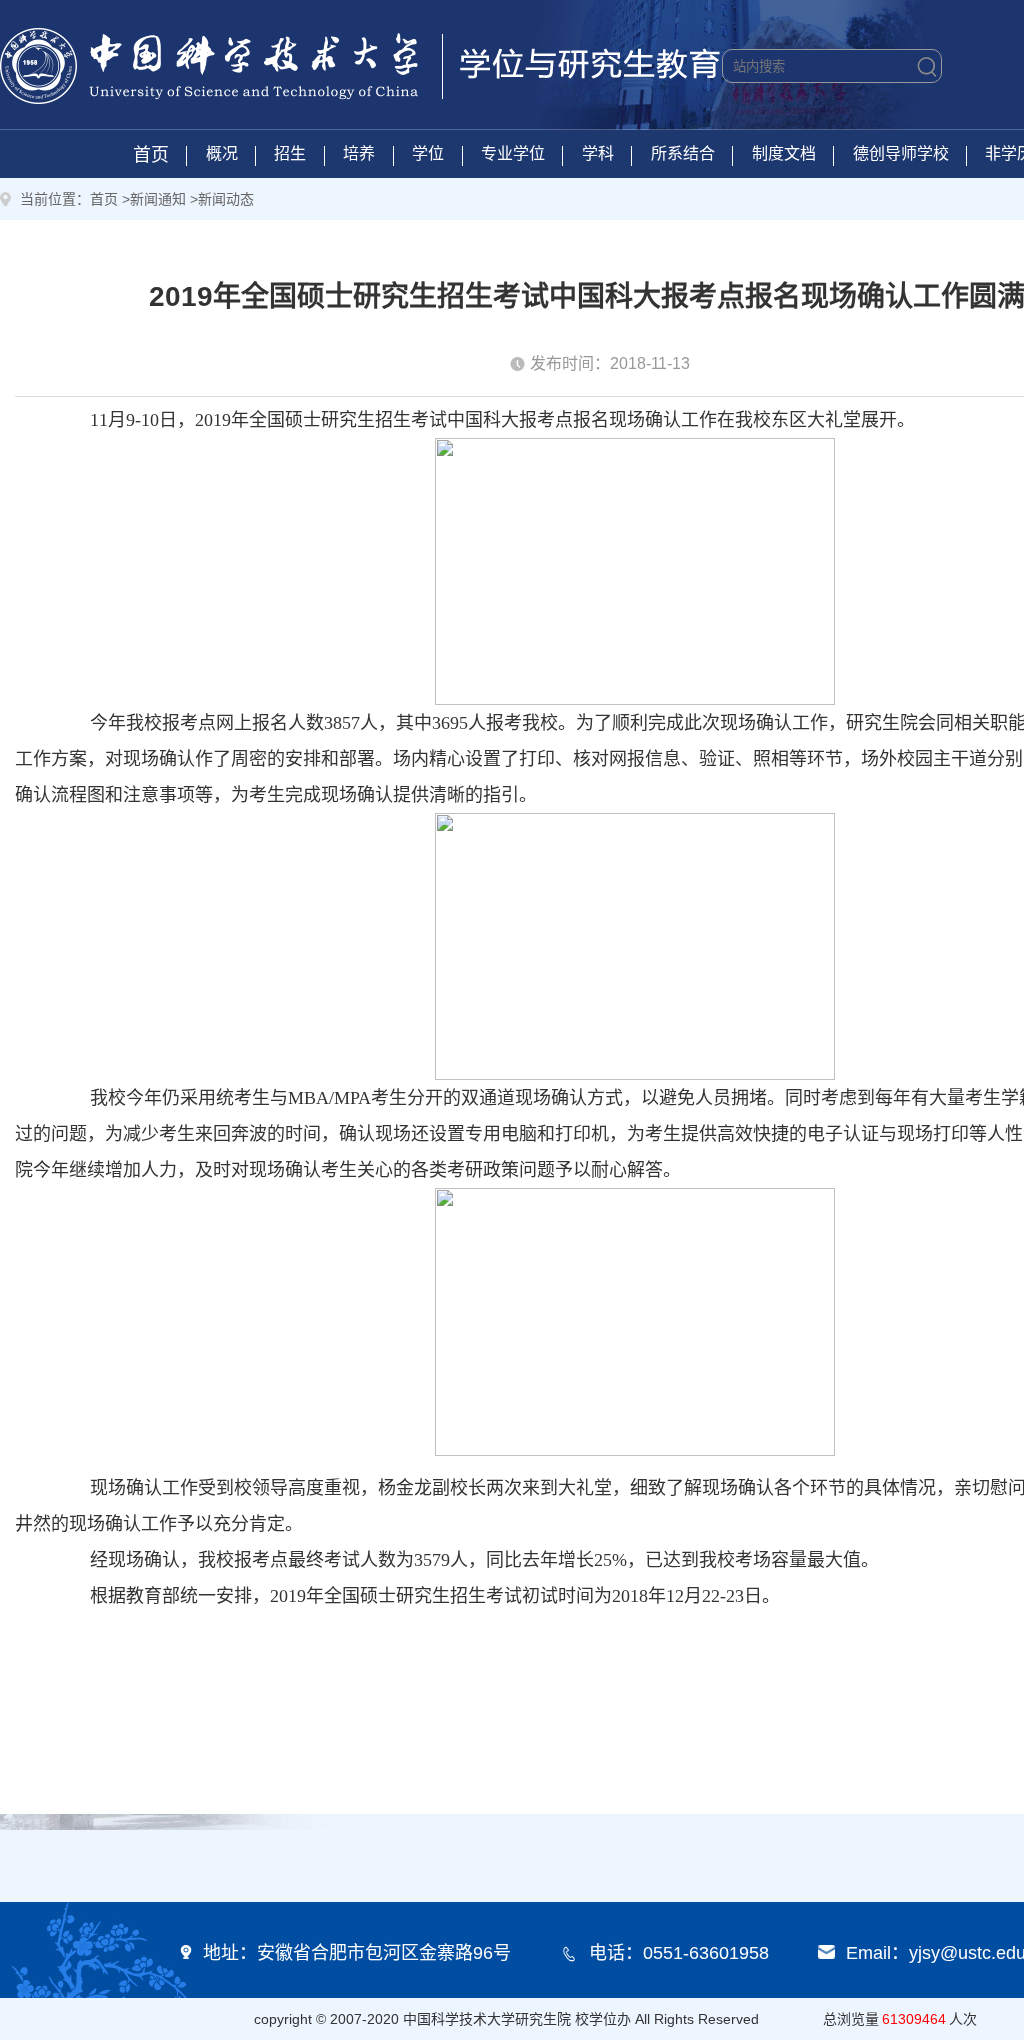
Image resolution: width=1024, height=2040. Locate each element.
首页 (151, 155)
